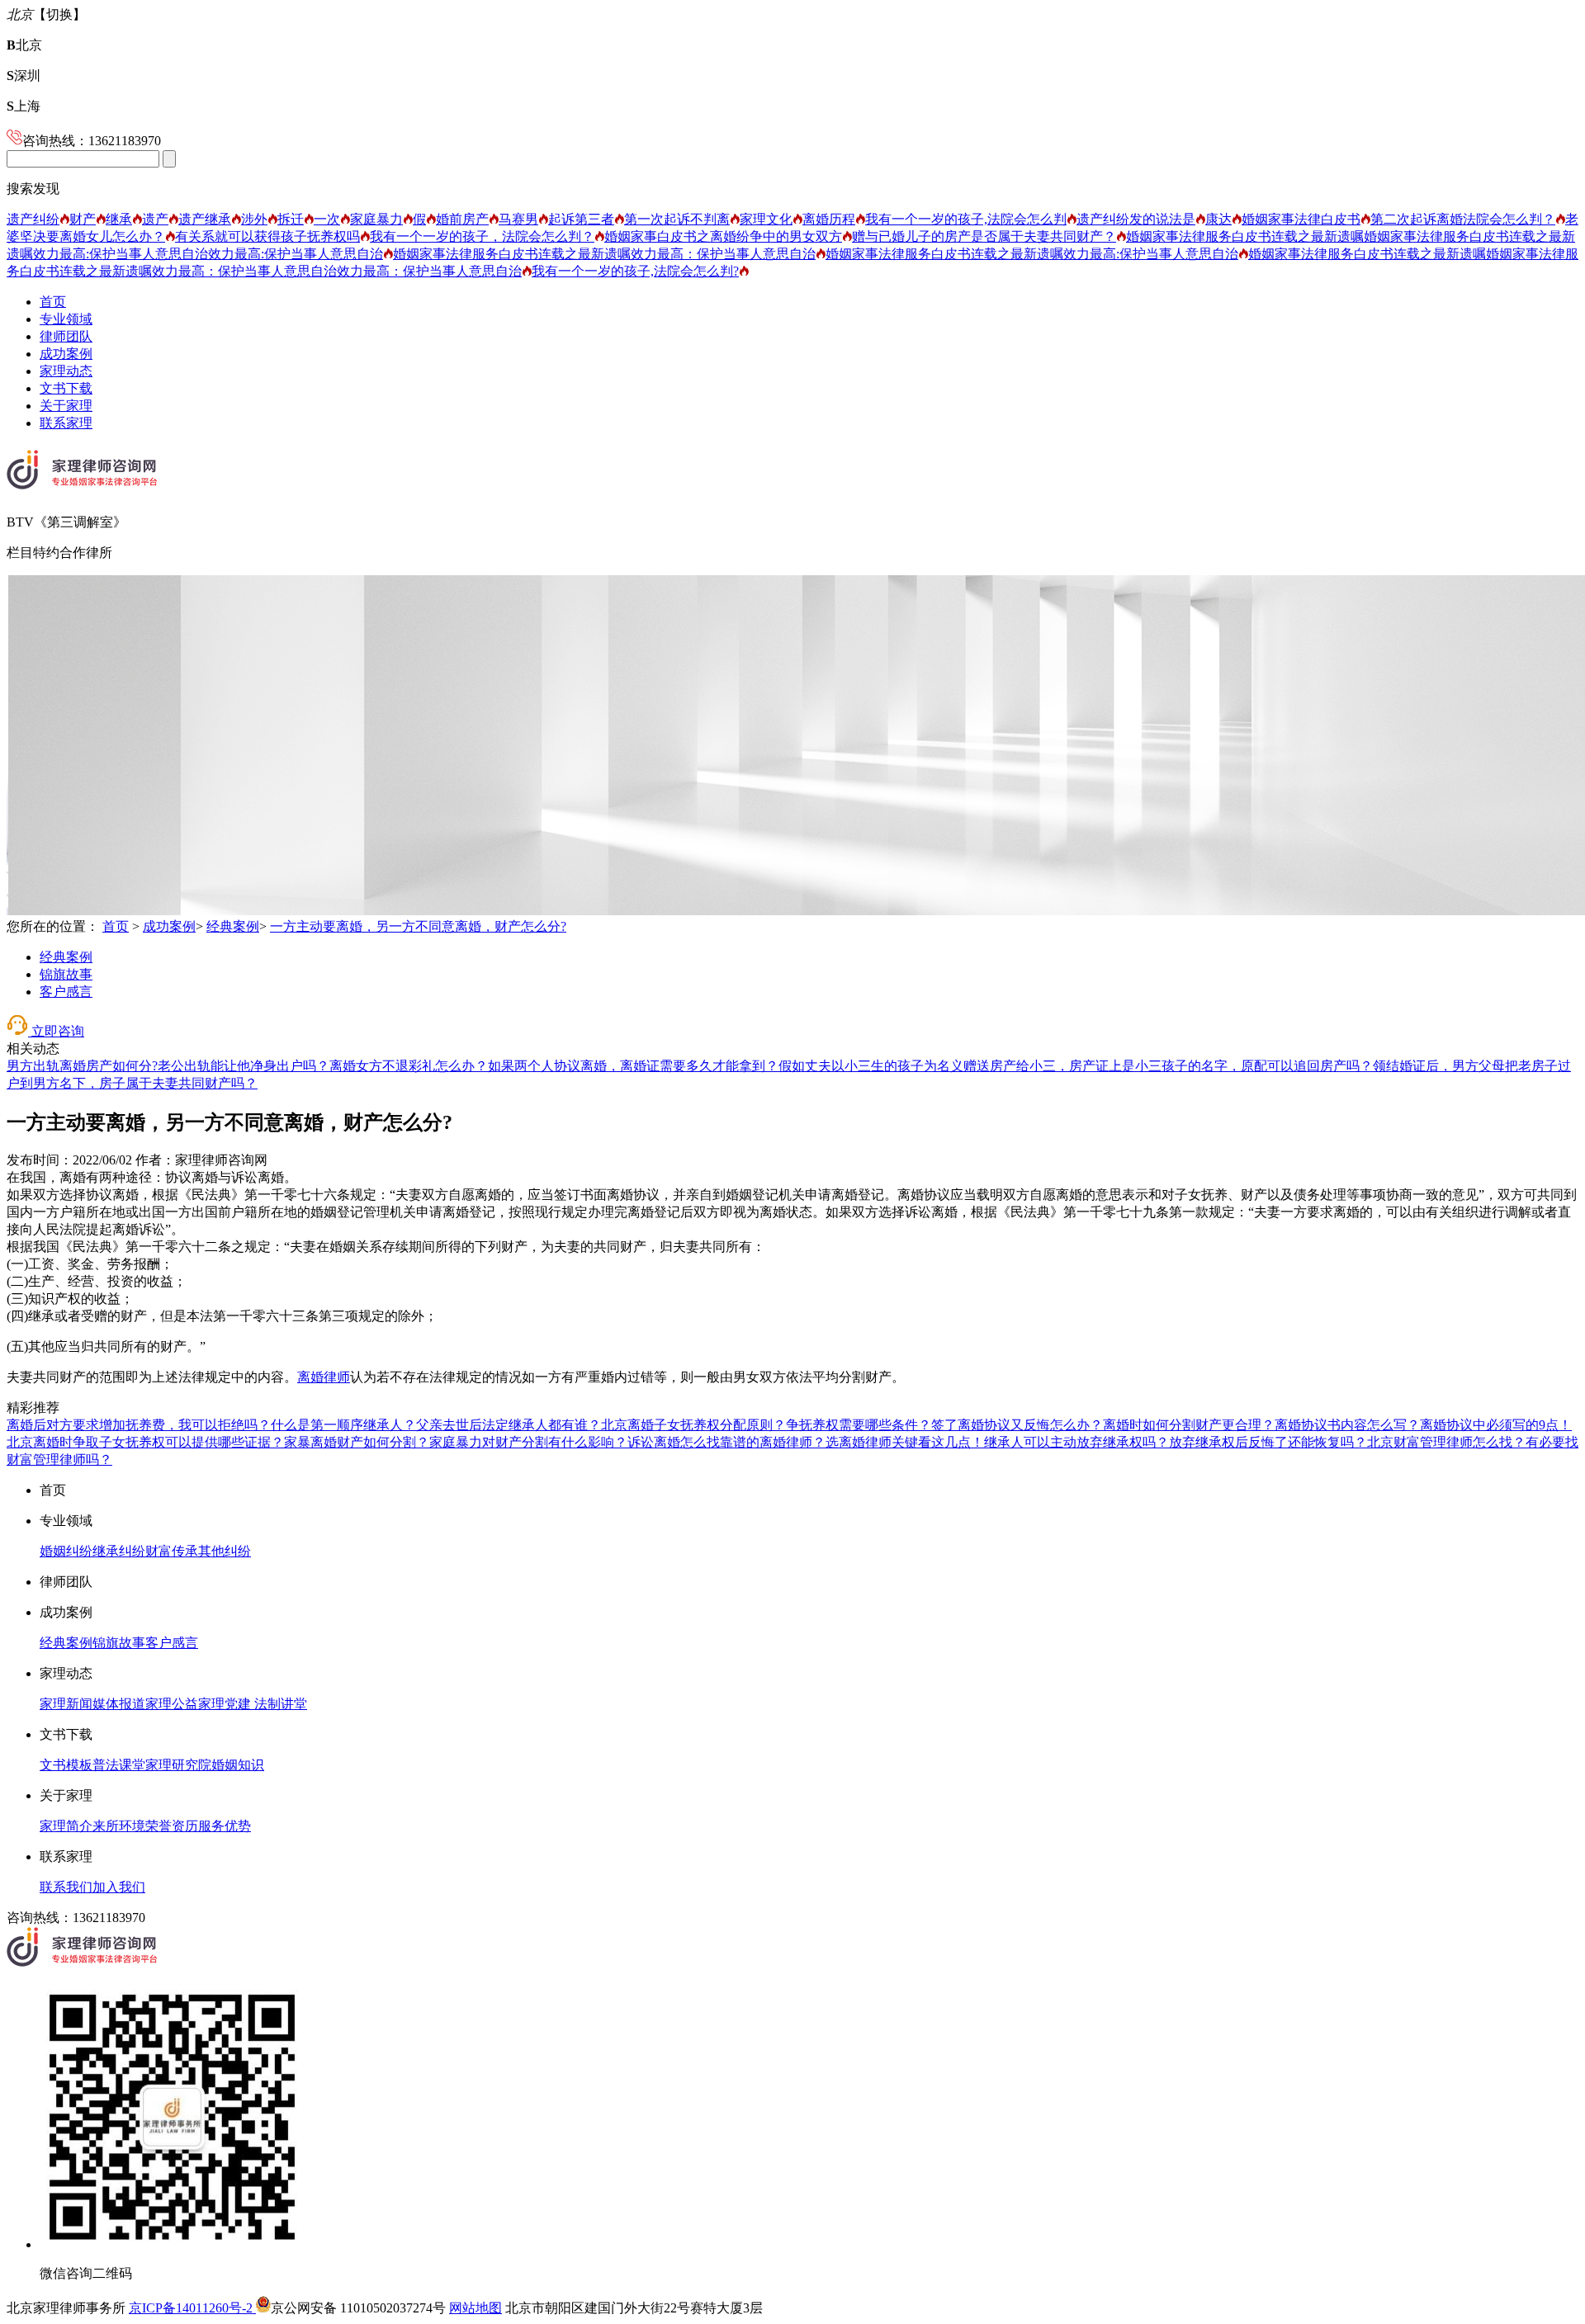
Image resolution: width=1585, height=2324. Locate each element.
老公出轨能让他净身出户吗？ (244, 1066)
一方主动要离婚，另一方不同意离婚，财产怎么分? (418, 926)
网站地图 (475, 2308)
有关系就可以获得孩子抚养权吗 (267, 236)
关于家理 (66, 406)
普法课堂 (119, 1765)
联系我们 (66, 1887)
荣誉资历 (172, 1826)
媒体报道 (119, 1704)
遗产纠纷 (33, 219)
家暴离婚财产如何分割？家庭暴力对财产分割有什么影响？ (456, 1442)
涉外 (254, 219)
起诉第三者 (581, 219)
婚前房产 (462, 219)
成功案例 (66, 354)
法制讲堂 (279, 1704)
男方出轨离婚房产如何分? (82, 1066)
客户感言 (66, 992)
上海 (24, 106)
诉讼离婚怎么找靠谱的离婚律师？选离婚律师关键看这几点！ (806, 1442)
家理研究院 (178, 1765)
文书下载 (66, 388)
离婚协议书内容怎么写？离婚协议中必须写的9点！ (1423, 1425)
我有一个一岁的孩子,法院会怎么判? (635, 271)
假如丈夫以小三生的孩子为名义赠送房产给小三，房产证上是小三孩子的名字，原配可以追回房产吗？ (1076, 1066)
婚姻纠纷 (66, 1551)
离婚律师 (324, 1377)
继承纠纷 (119, 1551)
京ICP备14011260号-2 (192, 2308)
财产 (83, 219)
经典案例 (233, 926)
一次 (327, 219)
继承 (119, 219)
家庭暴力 (376, 219)
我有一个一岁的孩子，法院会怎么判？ (482, 236)
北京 (24, 45)
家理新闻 (66, 1704)
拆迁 (291, 219)
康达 (1218, 219)
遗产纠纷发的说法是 (1136, 219)
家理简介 (66, 1826)
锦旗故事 (66, 974)
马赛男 (518, 219)
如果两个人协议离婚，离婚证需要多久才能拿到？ (633, 1066)
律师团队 (66, 336)
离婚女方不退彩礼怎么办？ (409, 1066)
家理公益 (172, 1704)
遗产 (155, 219)
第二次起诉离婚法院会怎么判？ (1463, 219)
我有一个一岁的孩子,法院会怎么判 (966, 219)
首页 (53, 302)
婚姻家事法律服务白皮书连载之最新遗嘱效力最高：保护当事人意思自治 (604, 254)
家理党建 (225, 1704)
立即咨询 (56, 1031)
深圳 (24, 76)
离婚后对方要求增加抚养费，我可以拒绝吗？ (139, 1425)
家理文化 (766, 219)
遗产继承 (205, 219)
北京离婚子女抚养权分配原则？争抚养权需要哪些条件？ (766, 1425)
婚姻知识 (238, 1765)
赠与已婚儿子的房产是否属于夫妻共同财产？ (984, 236)
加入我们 (119, 1887)
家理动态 (66, 371)
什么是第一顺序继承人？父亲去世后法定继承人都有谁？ (436, 1425)
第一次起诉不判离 (677, 219)
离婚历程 (829, 219)
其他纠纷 (225, 1551)
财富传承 (172, 1551)
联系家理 (66, 423)
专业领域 (66, 319)
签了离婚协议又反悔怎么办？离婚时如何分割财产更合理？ (1103, 1425)
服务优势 (225, 1826)
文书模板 (66, 1765)
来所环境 (119, 1826)
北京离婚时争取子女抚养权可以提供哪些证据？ (145, 1442)
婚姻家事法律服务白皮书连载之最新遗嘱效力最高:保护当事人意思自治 (1032, 254)
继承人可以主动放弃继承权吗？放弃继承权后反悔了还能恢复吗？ (1176, 1442)
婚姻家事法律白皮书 (1301, 219)
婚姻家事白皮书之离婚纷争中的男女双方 (723, 236)
